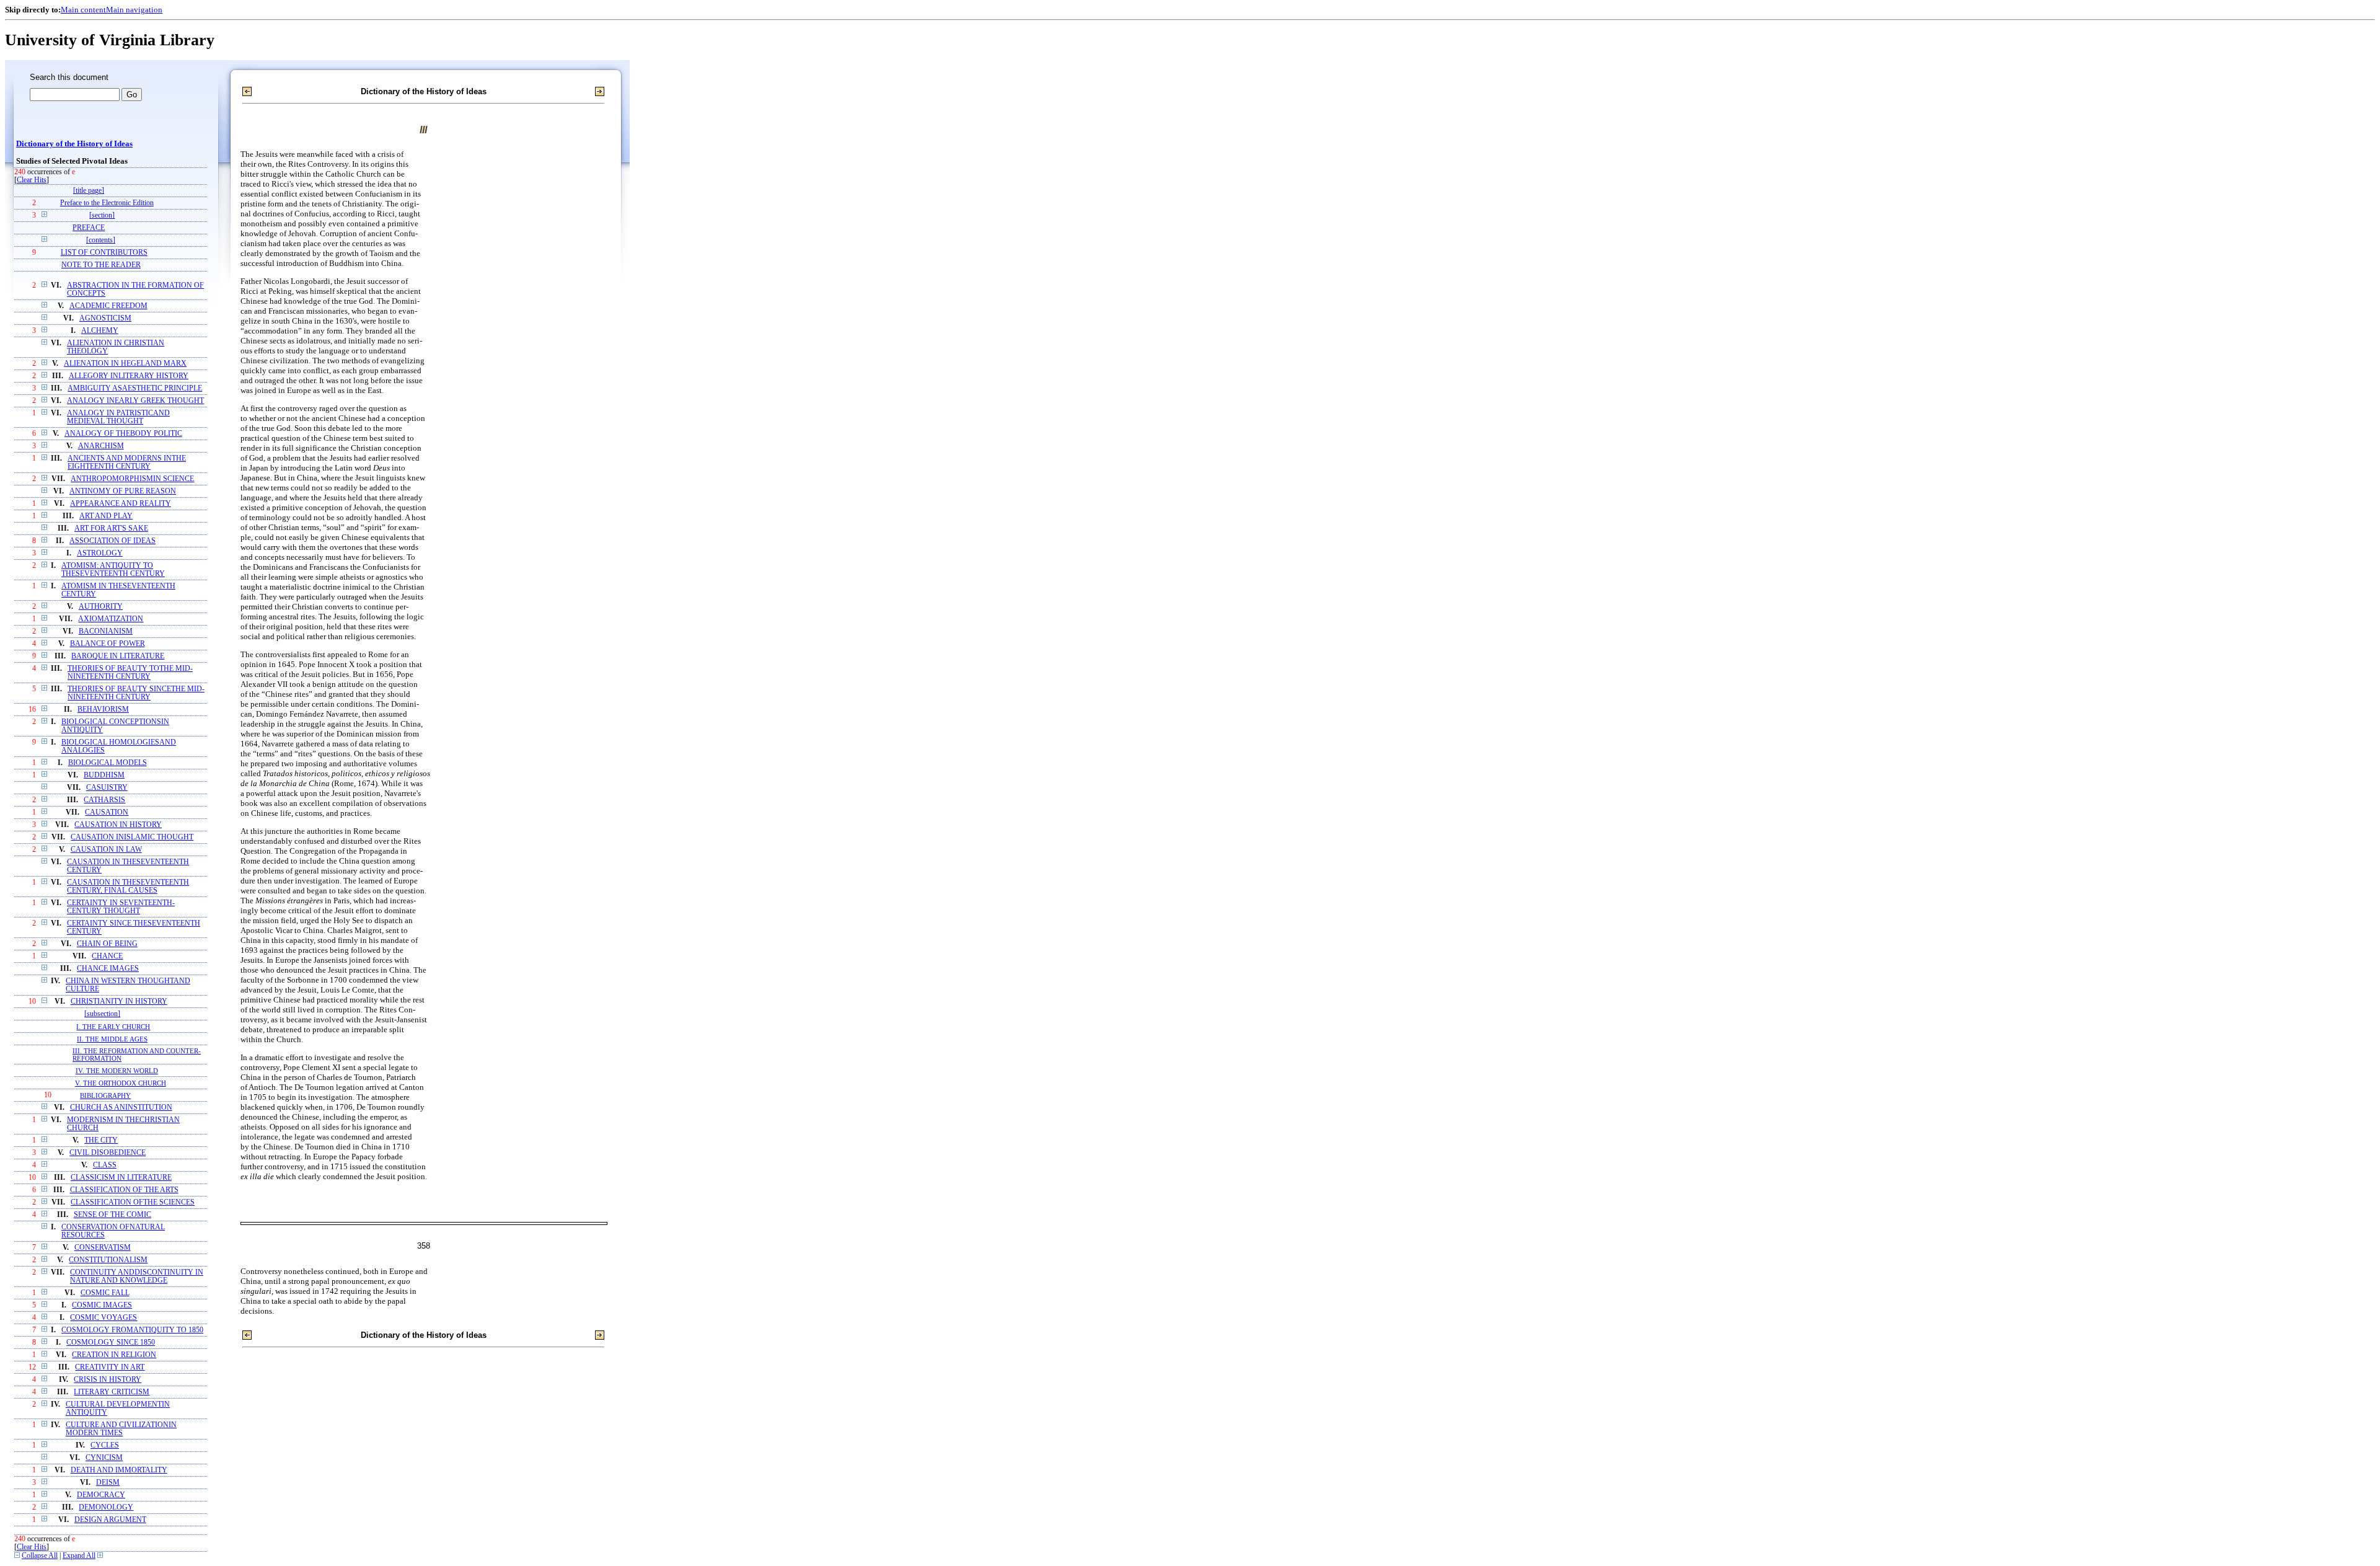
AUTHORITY (101, 607)
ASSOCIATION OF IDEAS (112, 541)
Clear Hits (32, 180)
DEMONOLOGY (106, 1507)
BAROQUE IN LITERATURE (118, 656)
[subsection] (102, 1014)
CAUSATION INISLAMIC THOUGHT (132, 837)
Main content (83, 10)
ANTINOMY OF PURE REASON (123, 491)
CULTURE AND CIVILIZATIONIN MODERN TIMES (121, 1429)
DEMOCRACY (101, 1495)
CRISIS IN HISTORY (108, 1380)
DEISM (108, 1483)
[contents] (101, 240)
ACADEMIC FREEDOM (108, 306)
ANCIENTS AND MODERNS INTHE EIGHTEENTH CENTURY (127, 462)
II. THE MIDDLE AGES (112, 1039)
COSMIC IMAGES (102, 1305)
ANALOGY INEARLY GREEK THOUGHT (135, 401)
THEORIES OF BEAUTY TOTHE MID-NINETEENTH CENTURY (130, 673)
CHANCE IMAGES (108, 969)
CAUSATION (107, 812)
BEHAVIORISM (103, 710)
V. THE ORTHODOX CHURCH (121, 1083)
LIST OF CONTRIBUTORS (104, 253)
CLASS (105, 1165)
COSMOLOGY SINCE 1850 (111, 1343)
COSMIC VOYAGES (104, 1318)
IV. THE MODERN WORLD (117, 1071)
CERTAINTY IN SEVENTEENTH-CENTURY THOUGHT (121, 907)
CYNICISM (104, 1458)
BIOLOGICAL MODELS (108, 763)
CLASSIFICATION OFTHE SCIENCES (133, 1202)
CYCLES (105, 1445)
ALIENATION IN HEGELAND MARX (125, 364)
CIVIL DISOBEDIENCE (108, 1153)
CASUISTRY (107, 788)
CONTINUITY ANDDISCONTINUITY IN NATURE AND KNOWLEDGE (137, 1276)
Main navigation (134, 10)
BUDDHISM (104, 775)
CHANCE (107, 956)
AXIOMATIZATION (111, 619)
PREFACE (89, 228)
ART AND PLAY (106, 516)
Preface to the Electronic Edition (107, 203)
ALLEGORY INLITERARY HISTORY (129, 376)
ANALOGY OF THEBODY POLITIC (123, 434)
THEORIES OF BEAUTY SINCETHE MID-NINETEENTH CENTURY (136, 693)
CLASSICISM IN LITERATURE (121, 1178)
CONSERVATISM (103, 1248)
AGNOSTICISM (105, 318)
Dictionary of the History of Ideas (74, 144)
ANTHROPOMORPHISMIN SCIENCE (132, 479)
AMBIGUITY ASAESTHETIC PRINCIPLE (135, 388)
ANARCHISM (101, 446)
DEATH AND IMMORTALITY (119, 1470)
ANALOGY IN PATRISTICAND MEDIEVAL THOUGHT (118, 417)
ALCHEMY (100, 331)
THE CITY (101, 1140)
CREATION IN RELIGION (114, 1355)
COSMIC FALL (105, 1293)
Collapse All (40, 1556)
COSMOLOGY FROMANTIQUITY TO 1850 (132, 1330)
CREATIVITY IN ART (110, 1367)
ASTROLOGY (100, 553)
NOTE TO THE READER (101, 265)
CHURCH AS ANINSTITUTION (121, 1108)
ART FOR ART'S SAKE (111, 529)
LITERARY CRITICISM (112, 1392)
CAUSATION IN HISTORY (118, 825)
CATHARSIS (104, 800)
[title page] (89, 191)
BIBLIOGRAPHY (105, 1095)
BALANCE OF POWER (108, 644)
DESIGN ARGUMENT (110, 1520)
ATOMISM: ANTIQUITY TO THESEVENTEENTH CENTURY (113, 570)
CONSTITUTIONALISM (108, 1260)
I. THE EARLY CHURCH (113, 1027)
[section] (102, 215)
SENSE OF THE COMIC (112, 1215)
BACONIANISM (106, 631)
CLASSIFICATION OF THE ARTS (124, 1190)
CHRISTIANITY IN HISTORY (119, 1002)
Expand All (79, 1556)
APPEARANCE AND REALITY (121, 504)
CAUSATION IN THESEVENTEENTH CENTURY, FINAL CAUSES (128, 887)
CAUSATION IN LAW (106, 850)
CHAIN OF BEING (107, 944)
